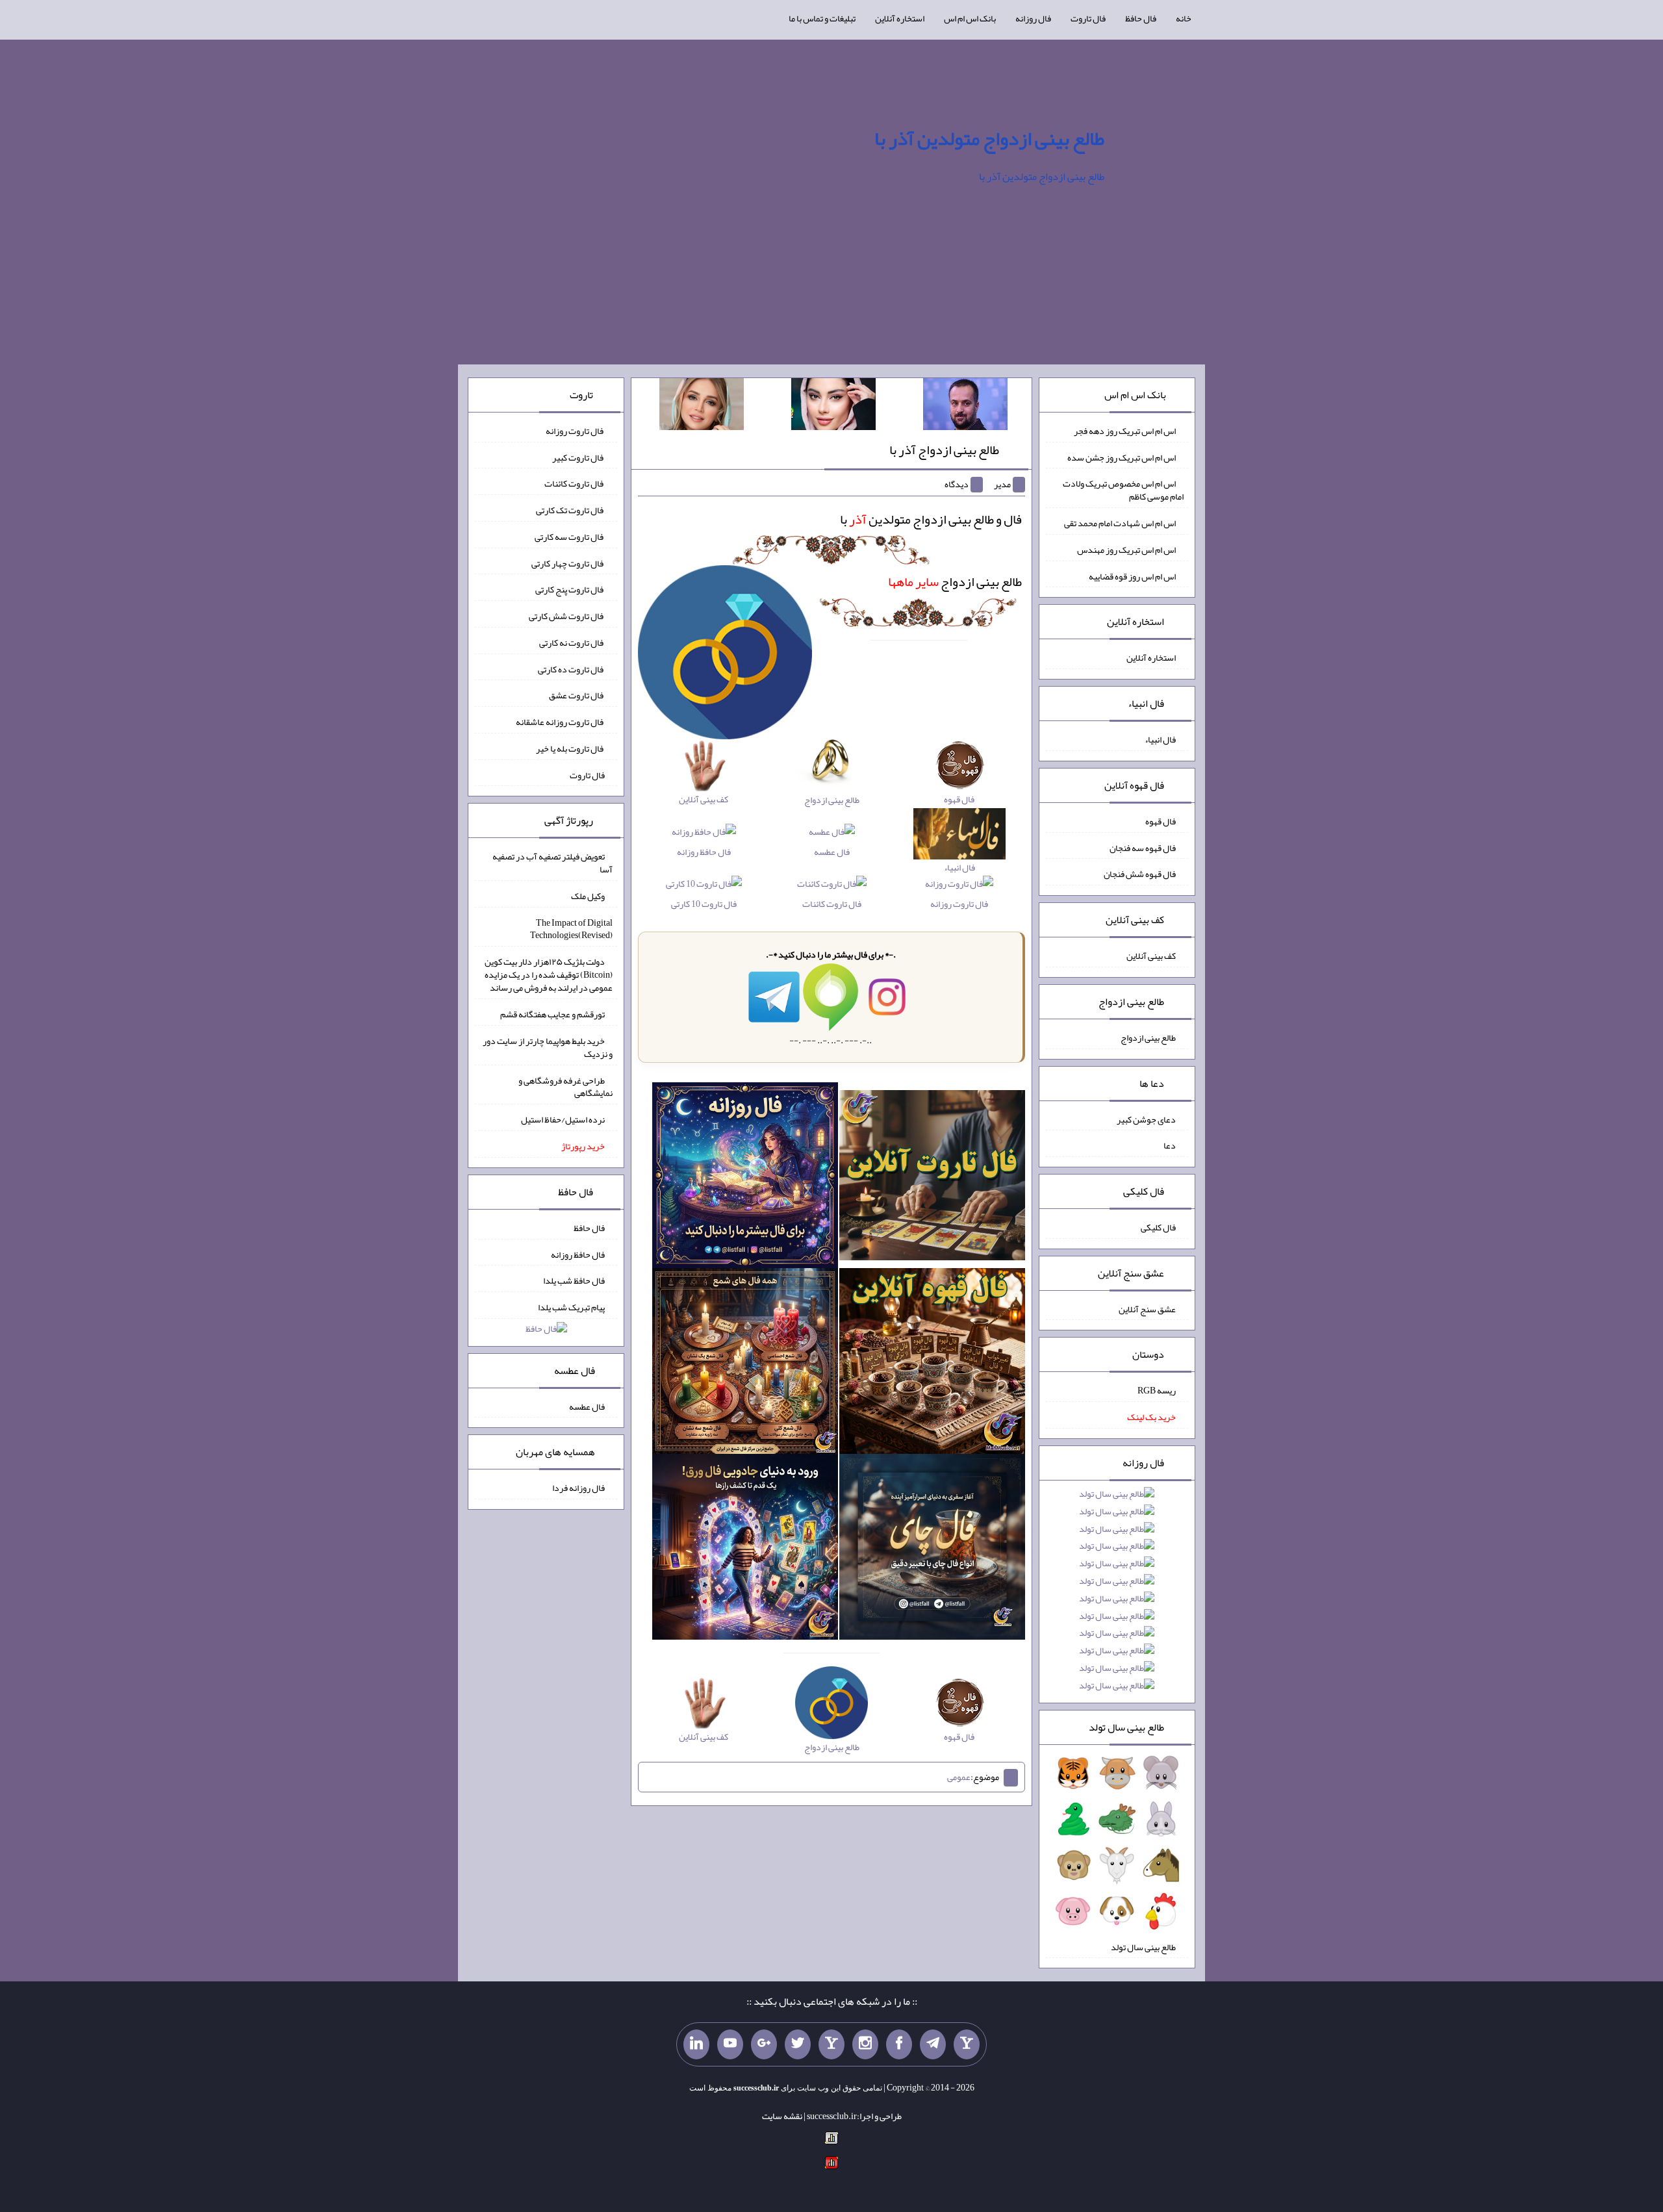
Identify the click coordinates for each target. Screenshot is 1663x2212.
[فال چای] (932, 1549)
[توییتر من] (798, 2044)
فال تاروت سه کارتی (570, 537)
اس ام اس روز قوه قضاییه (1132, 576)
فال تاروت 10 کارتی (704, 903)
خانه (1184, 18)
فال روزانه (1033, 18)
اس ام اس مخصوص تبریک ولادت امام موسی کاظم (1123, 490)
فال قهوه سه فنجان (1143, 847)
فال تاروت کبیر (578, 457)
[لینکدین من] (696, 2044)
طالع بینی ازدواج (955, 581)
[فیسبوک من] (899, 2044)
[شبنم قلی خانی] (702, 407)
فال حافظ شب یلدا (574, 1280)
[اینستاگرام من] (865, 2044)
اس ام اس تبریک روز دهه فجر (1125, 431)
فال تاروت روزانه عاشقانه (560, 722)
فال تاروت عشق (577, 695)
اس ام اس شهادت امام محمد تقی (1120, 523)
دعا (1170, 1145)
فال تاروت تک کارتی (570, 510)
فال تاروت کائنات (832, 903)
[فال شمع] (745, 1364)
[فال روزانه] (745, 1178)
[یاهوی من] (967, 2044)
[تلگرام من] (933, 2044)
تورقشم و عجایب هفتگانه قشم (552, 1014)
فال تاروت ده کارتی (571, 668)
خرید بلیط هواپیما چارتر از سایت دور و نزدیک (548, 1047)
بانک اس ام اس (970, 18)
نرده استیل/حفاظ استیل (563, 1119)
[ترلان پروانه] (833, 407)
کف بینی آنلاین (1151, 956)
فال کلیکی (1158, 1227)
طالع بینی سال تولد (1143, 1946)
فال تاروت (1088, 18)
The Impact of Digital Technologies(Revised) (571, 928)
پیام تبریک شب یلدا (571, 1307)
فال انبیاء (1160, 739)
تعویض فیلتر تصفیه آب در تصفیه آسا (552, 863)
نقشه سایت (782, 2116)
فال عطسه (832, 851)
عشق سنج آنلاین (1147, 1308)
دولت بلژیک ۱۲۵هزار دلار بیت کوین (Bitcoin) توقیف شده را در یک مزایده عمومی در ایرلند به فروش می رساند (549, 974)
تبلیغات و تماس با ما (822, 18)
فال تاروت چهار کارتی (568, 563)
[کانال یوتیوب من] (730, 2044)
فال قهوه (1161, 821)
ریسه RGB (1157, 1390)
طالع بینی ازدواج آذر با (944, 450)
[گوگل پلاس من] (764, 2044)
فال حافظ (1141, 18)
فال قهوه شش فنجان (1140, 874)
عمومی (959, 1777)
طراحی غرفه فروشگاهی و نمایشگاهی (565, 1086)
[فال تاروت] (932, 1178)
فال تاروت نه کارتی (572, 642)
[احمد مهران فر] (965, 407)
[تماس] (831, 2044)
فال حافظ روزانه (704, 851)
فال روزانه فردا (578, 1488)
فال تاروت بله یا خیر (570, 748)
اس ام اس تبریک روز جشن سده (1122, 457)
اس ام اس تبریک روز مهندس (1126, 550)
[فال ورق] (745, 1549)
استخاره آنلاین (900, 18)
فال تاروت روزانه (959, 903)
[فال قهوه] (932, 1364)
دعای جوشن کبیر (1146, 1119)
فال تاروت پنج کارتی (570, 589)
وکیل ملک (588, 896)
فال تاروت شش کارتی (567, 616)
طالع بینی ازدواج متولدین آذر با (989, 138)
